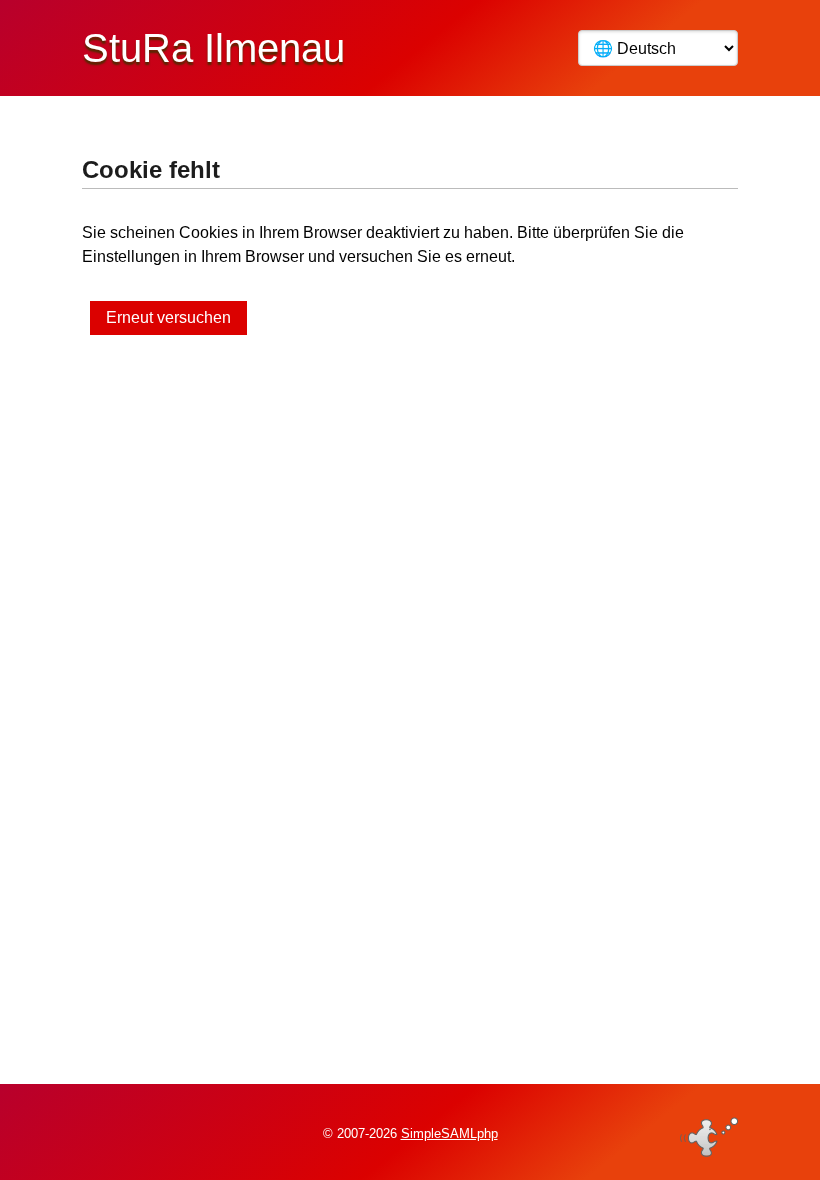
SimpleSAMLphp (449, 1133)
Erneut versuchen (168, 317)
